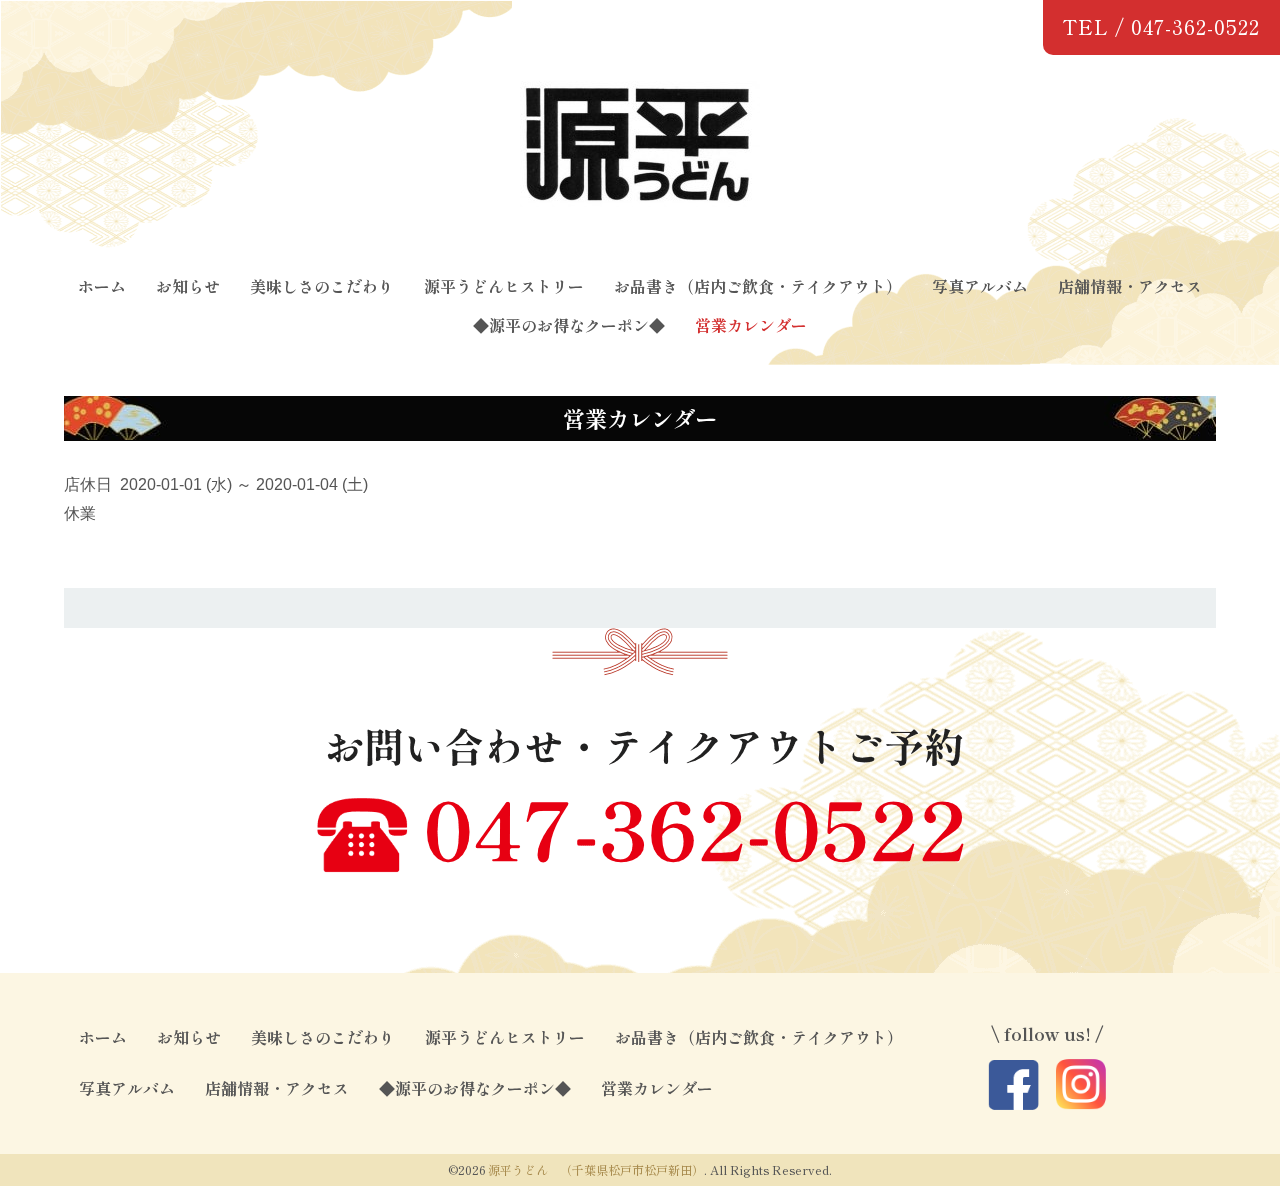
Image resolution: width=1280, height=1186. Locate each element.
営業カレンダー (751, 325)
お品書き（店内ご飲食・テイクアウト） (758, 286)
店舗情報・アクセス (1130, 286)
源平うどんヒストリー (504, 286)
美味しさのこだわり (322, 286)
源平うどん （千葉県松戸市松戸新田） (596, 1169)
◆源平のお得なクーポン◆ (569, 325)
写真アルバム (980, 286)
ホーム (102, 286)
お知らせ (188, 286)
